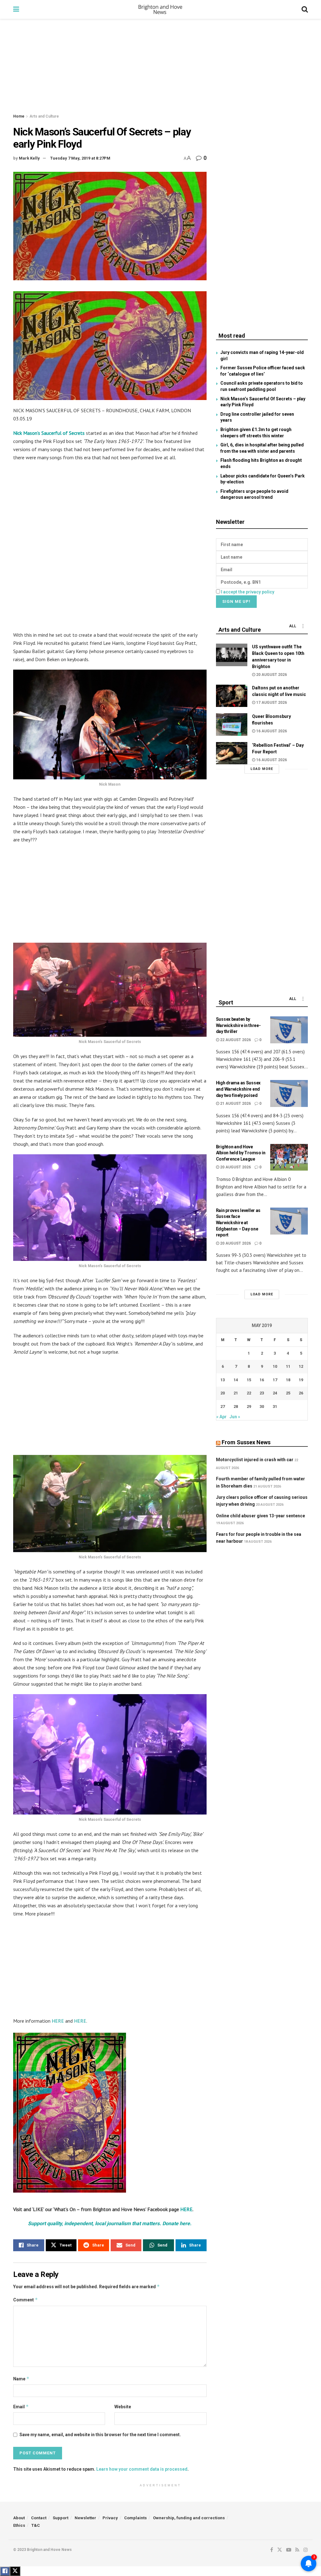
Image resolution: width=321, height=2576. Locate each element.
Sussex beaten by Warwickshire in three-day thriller (238, 1025)
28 (236, 1407)
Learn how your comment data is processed (142, 2469)
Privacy (110, 2518)
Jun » (235, 1417)
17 (275, 1380)
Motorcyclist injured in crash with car (255, 1460)
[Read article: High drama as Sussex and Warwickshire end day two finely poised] (289, 1093)
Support (61, 2518)
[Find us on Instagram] (306, 2550)
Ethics (19, 2525)
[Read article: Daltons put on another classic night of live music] (232, 696)
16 (262, 1380)
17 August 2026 (271, 703)
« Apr (221, 1417)
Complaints (135, 2518)
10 (275, 1366)
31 (275, 1407)
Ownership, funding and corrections (189, 2518)
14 (236, 1380)
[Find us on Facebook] (272, 2550)
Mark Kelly (29, 158)
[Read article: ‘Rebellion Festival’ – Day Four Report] (232, 753)
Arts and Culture (44, 116)
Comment (26, 2300)
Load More (262, 769)
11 (288, 1366)
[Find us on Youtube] (289, 2550)
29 (249, 1407)
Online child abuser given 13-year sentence (260, 1516)
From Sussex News (246, 1442)
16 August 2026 (271, 731)
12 (301, 1366)
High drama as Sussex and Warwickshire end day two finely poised (238, 1089)
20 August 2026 (271, 675)
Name (21, 2379)
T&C (36, 2525)
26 (301, 1393)
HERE (58, 2021)
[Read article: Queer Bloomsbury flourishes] (232, 724)
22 (249, 1393)
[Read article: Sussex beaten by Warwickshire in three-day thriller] (289, 1030)
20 (223, 1393)
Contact (39, 2518)
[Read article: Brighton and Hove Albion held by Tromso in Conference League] (289, 1157)
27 (223, 1407)
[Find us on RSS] (297, 2550)
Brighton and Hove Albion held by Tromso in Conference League (241, 1153)
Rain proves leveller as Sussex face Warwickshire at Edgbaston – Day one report (238, 1223)
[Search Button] (305, 9)
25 (288, 1393)
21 (236, 1393)
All (293, 626)
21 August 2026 (235, 1104)
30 (262, 1407)
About (19, 2518)
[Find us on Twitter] (280, 2550)
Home (19, 116)
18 (288, 1380)
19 (301, 1380)
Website (123, 2407)
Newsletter (85, 2518)
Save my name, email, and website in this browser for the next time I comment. (100, 2435)
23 (262, 1393)
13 (223, 1380)
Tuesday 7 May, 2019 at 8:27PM (80, 158)
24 (275, 1393)
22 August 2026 (235, 1040)
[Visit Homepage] (160, 9)
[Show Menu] (16, 9)
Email (21, 2407)
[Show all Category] (303, 626)
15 (249, 1380)
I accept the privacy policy (248, 592)
